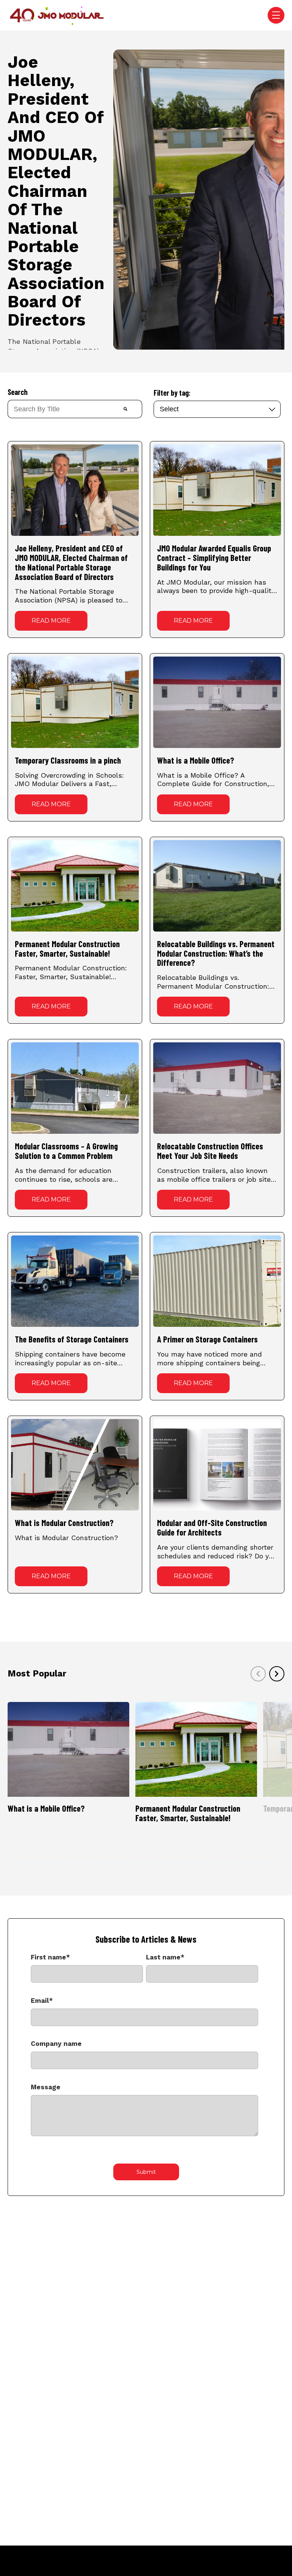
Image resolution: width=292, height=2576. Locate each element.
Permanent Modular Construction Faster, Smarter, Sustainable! (67, 948)
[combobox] (58, 409)
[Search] (126, 409)
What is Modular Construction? (64, 1523)
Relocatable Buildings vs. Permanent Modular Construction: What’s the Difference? (216, 953)
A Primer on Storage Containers (207, 1339)
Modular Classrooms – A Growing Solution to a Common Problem (66, 1151)
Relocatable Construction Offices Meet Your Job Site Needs (210, 1151)
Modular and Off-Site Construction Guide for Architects (212, 1527)
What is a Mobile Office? (196, 760)
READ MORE (51, 621)
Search (17, 392)
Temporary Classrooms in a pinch (68, 760)
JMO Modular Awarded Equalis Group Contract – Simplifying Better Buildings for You (214, 558)
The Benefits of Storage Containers (72, 1339)
